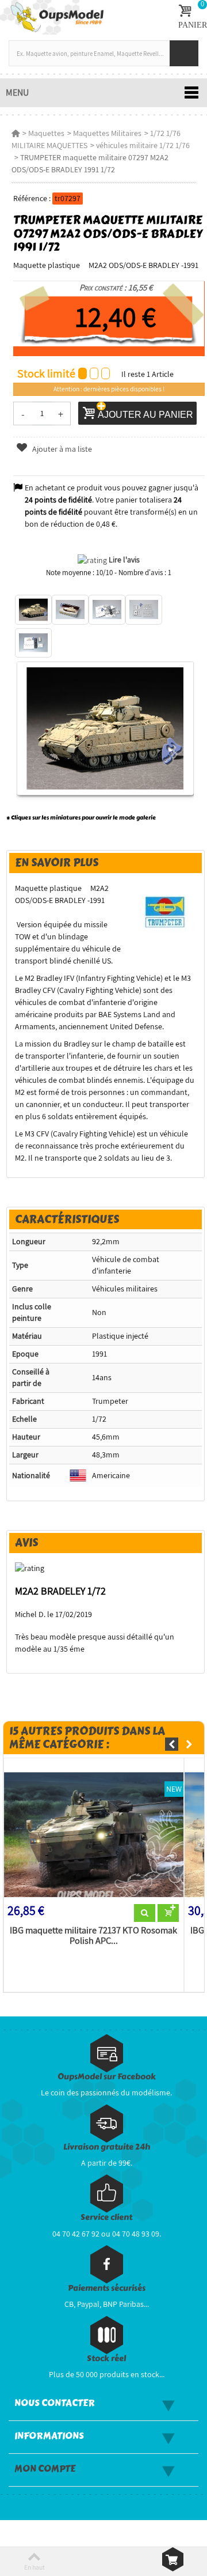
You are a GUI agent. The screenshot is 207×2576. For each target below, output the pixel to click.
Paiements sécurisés (107, 2288)
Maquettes (46, 133)
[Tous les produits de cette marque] (166, 912)
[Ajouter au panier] (168, 1913)
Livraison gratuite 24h (107, 2147)
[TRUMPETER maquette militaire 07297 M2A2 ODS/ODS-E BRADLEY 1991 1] (33, 610)
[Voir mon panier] (173, 2559)
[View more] (145, 1913)
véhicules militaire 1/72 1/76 (143, 145)
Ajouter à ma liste (61, 449)
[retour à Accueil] (16, 133)
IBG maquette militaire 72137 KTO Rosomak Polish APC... (93, 1936)
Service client (106, 2217)
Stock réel (106, 2358)
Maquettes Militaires (107, 133)
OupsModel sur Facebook (107, 2077)
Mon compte (45, 2469)
